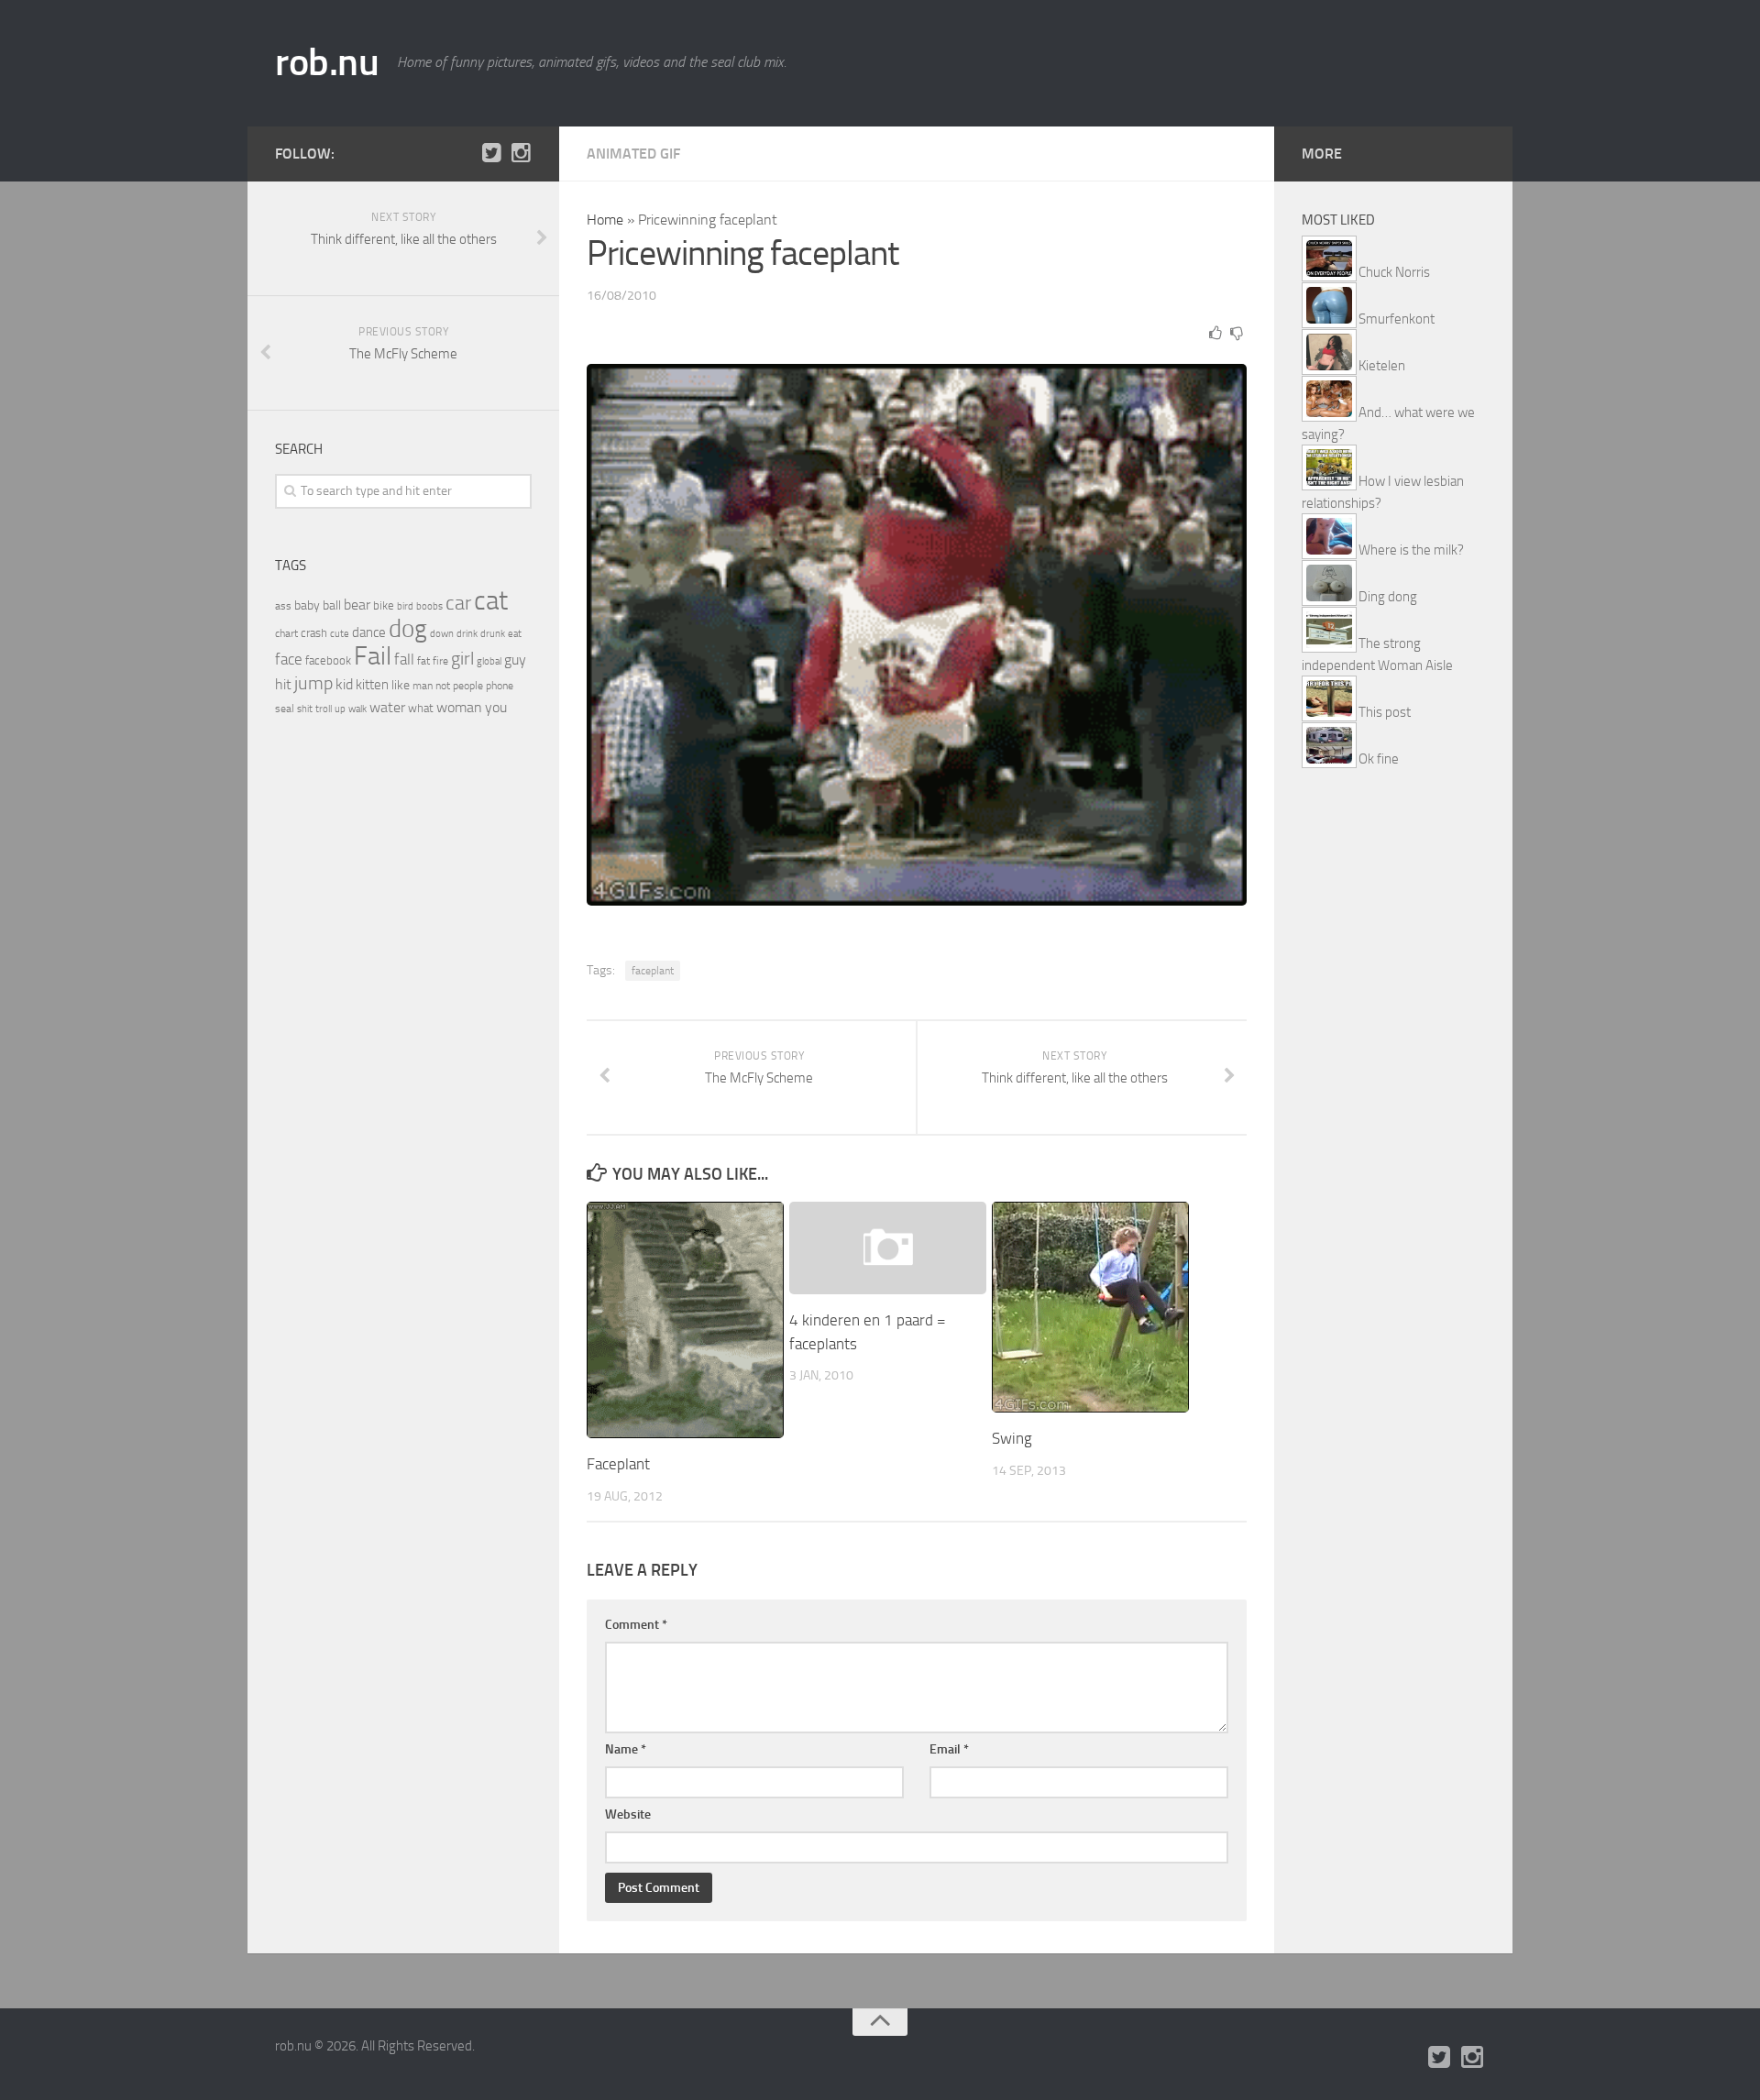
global (489, 661)
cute (340, 634)
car (458, 603)
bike (384, 605)
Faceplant (618, 1464)
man (423, 686)
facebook (328, 660)
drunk (493, 634)
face (289, 659)
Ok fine (1379, 759)
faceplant (653, 971)
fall (404, 659)
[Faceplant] (685, 1320)
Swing (1012, 1438)
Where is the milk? (1411, 550)
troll (324, 709)
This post (1385, 712)
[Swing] (1090, 1307)
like (401, 685)
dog (408, 629)
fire (440, 661)
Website (628, 1814)
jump (313, 683)
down (442, 634)
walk (357, 709)
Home (605, 220)
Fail (373, 656)
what (421, 708)
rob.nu (327, 62)
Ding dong (1388, 597)
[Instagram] (521, 153)
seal (285, 709)
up (340, 709)
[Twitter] (491, 153)
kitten (372, 685)
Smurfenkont (1397, 319)
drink (467, 633)
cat (491, 601)
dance (369, 633)
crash (314, 633)
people (468, 685)
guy (515, 660)
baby (307, 605)
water (387, 707)
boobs (429, 606)
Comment (636, 1625)
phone (500, 686)
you (496, 707)
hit (283, 684)
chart (286, 633)
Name (626, 1749)
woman (459, 707)
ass (283, 606)
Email (949, 1749)
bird (405, 606)
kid (344, 684)
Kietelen (1382, 366)
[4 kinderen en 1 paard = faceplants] (888, 1248)
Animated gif (633, 154)
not (443, 686)
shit (305, 709)
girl (462, 659)
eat (515, 634)
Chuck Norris (1394, 272)
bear (357, 605)
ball (332, 605)
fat (423, 661)
